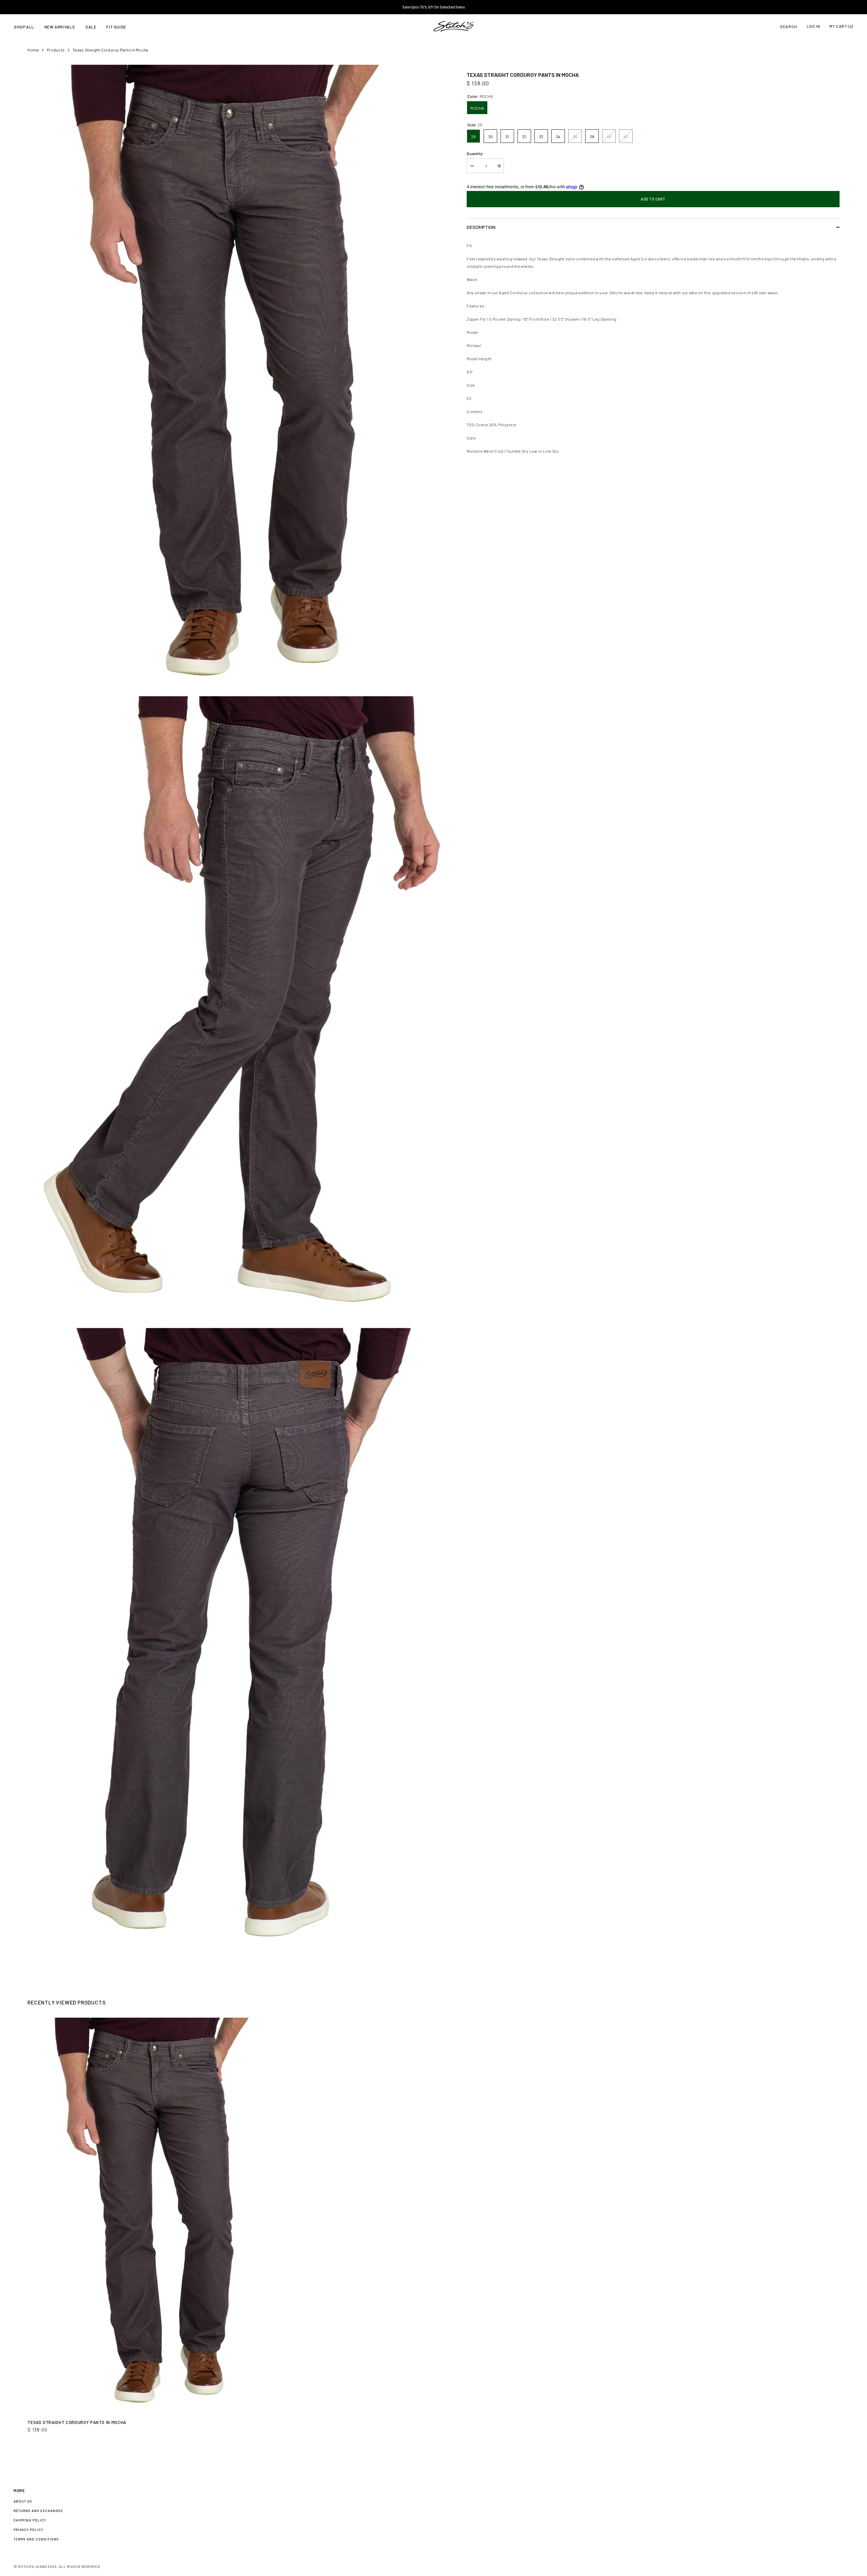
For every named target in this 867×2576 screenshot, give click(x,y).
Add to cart (653, 199)
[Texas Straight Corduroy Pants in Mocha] (159, 2216)
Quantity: (475, 153)
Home (33, 50)
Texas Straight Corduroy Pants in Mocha (77, 2422)
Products (56, 50)
